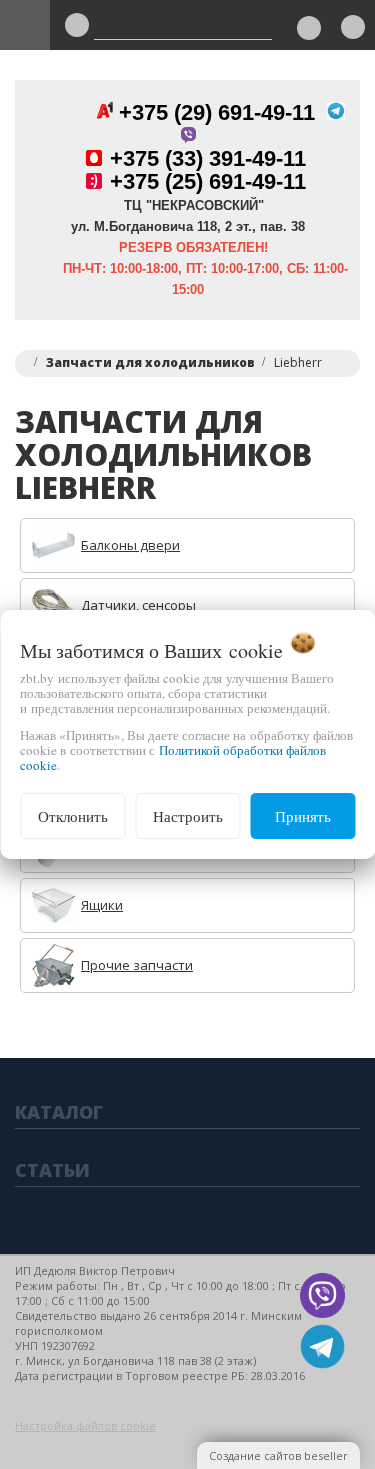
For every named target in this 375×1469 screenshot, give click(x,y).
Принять (303, 816)
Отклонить (73, 816)
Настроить (188, 816)
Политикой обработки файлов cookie (173, 757)
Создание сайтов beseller (278, 1455)
